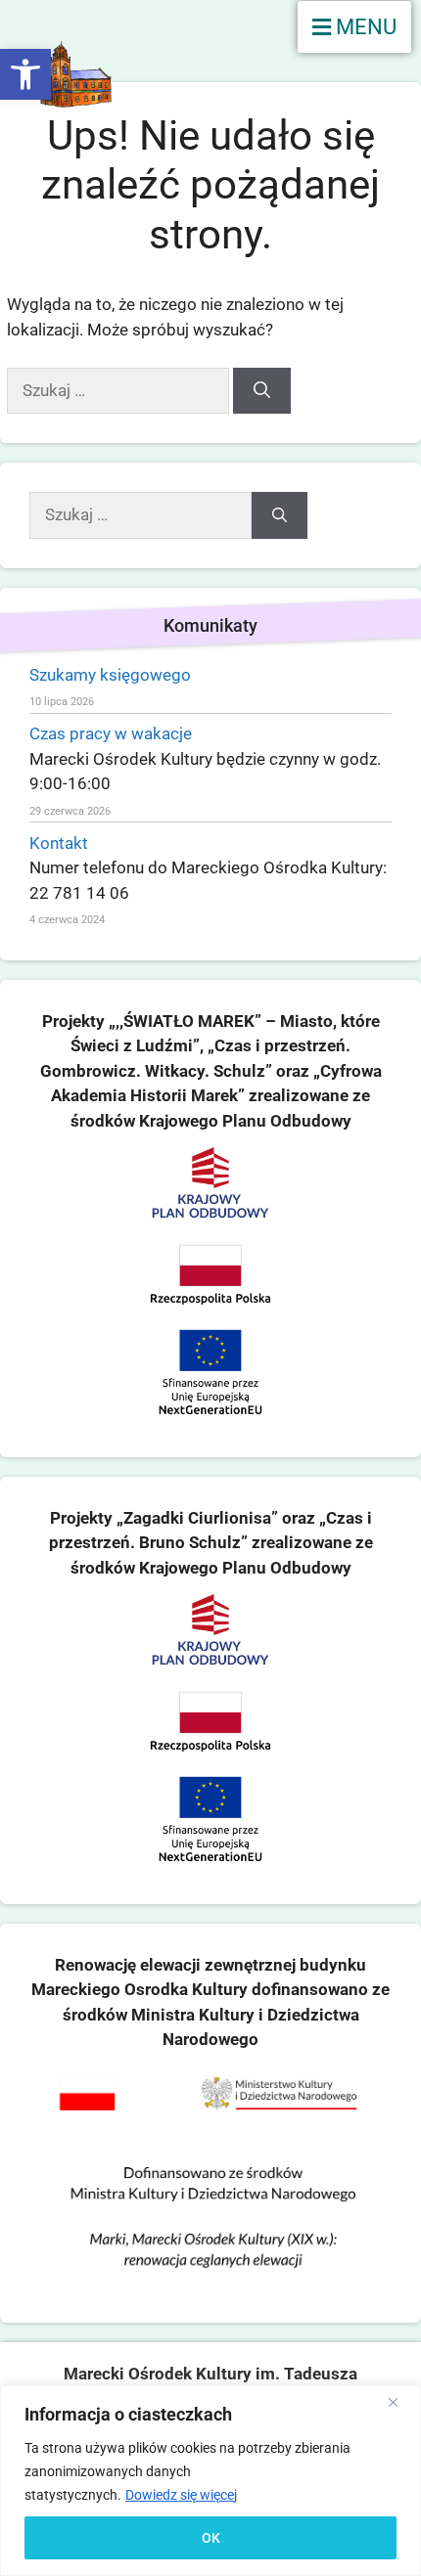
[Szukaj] (262, 391)
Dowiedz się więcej (181, 2495)
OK (211, 2538)
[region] (210, 2481)
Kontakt (59, 843)
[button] (25, 74)
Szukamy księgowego (110, 675)
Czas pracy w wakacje (111, 733)
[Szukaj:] (120, 390)
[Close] (400, 2402)
